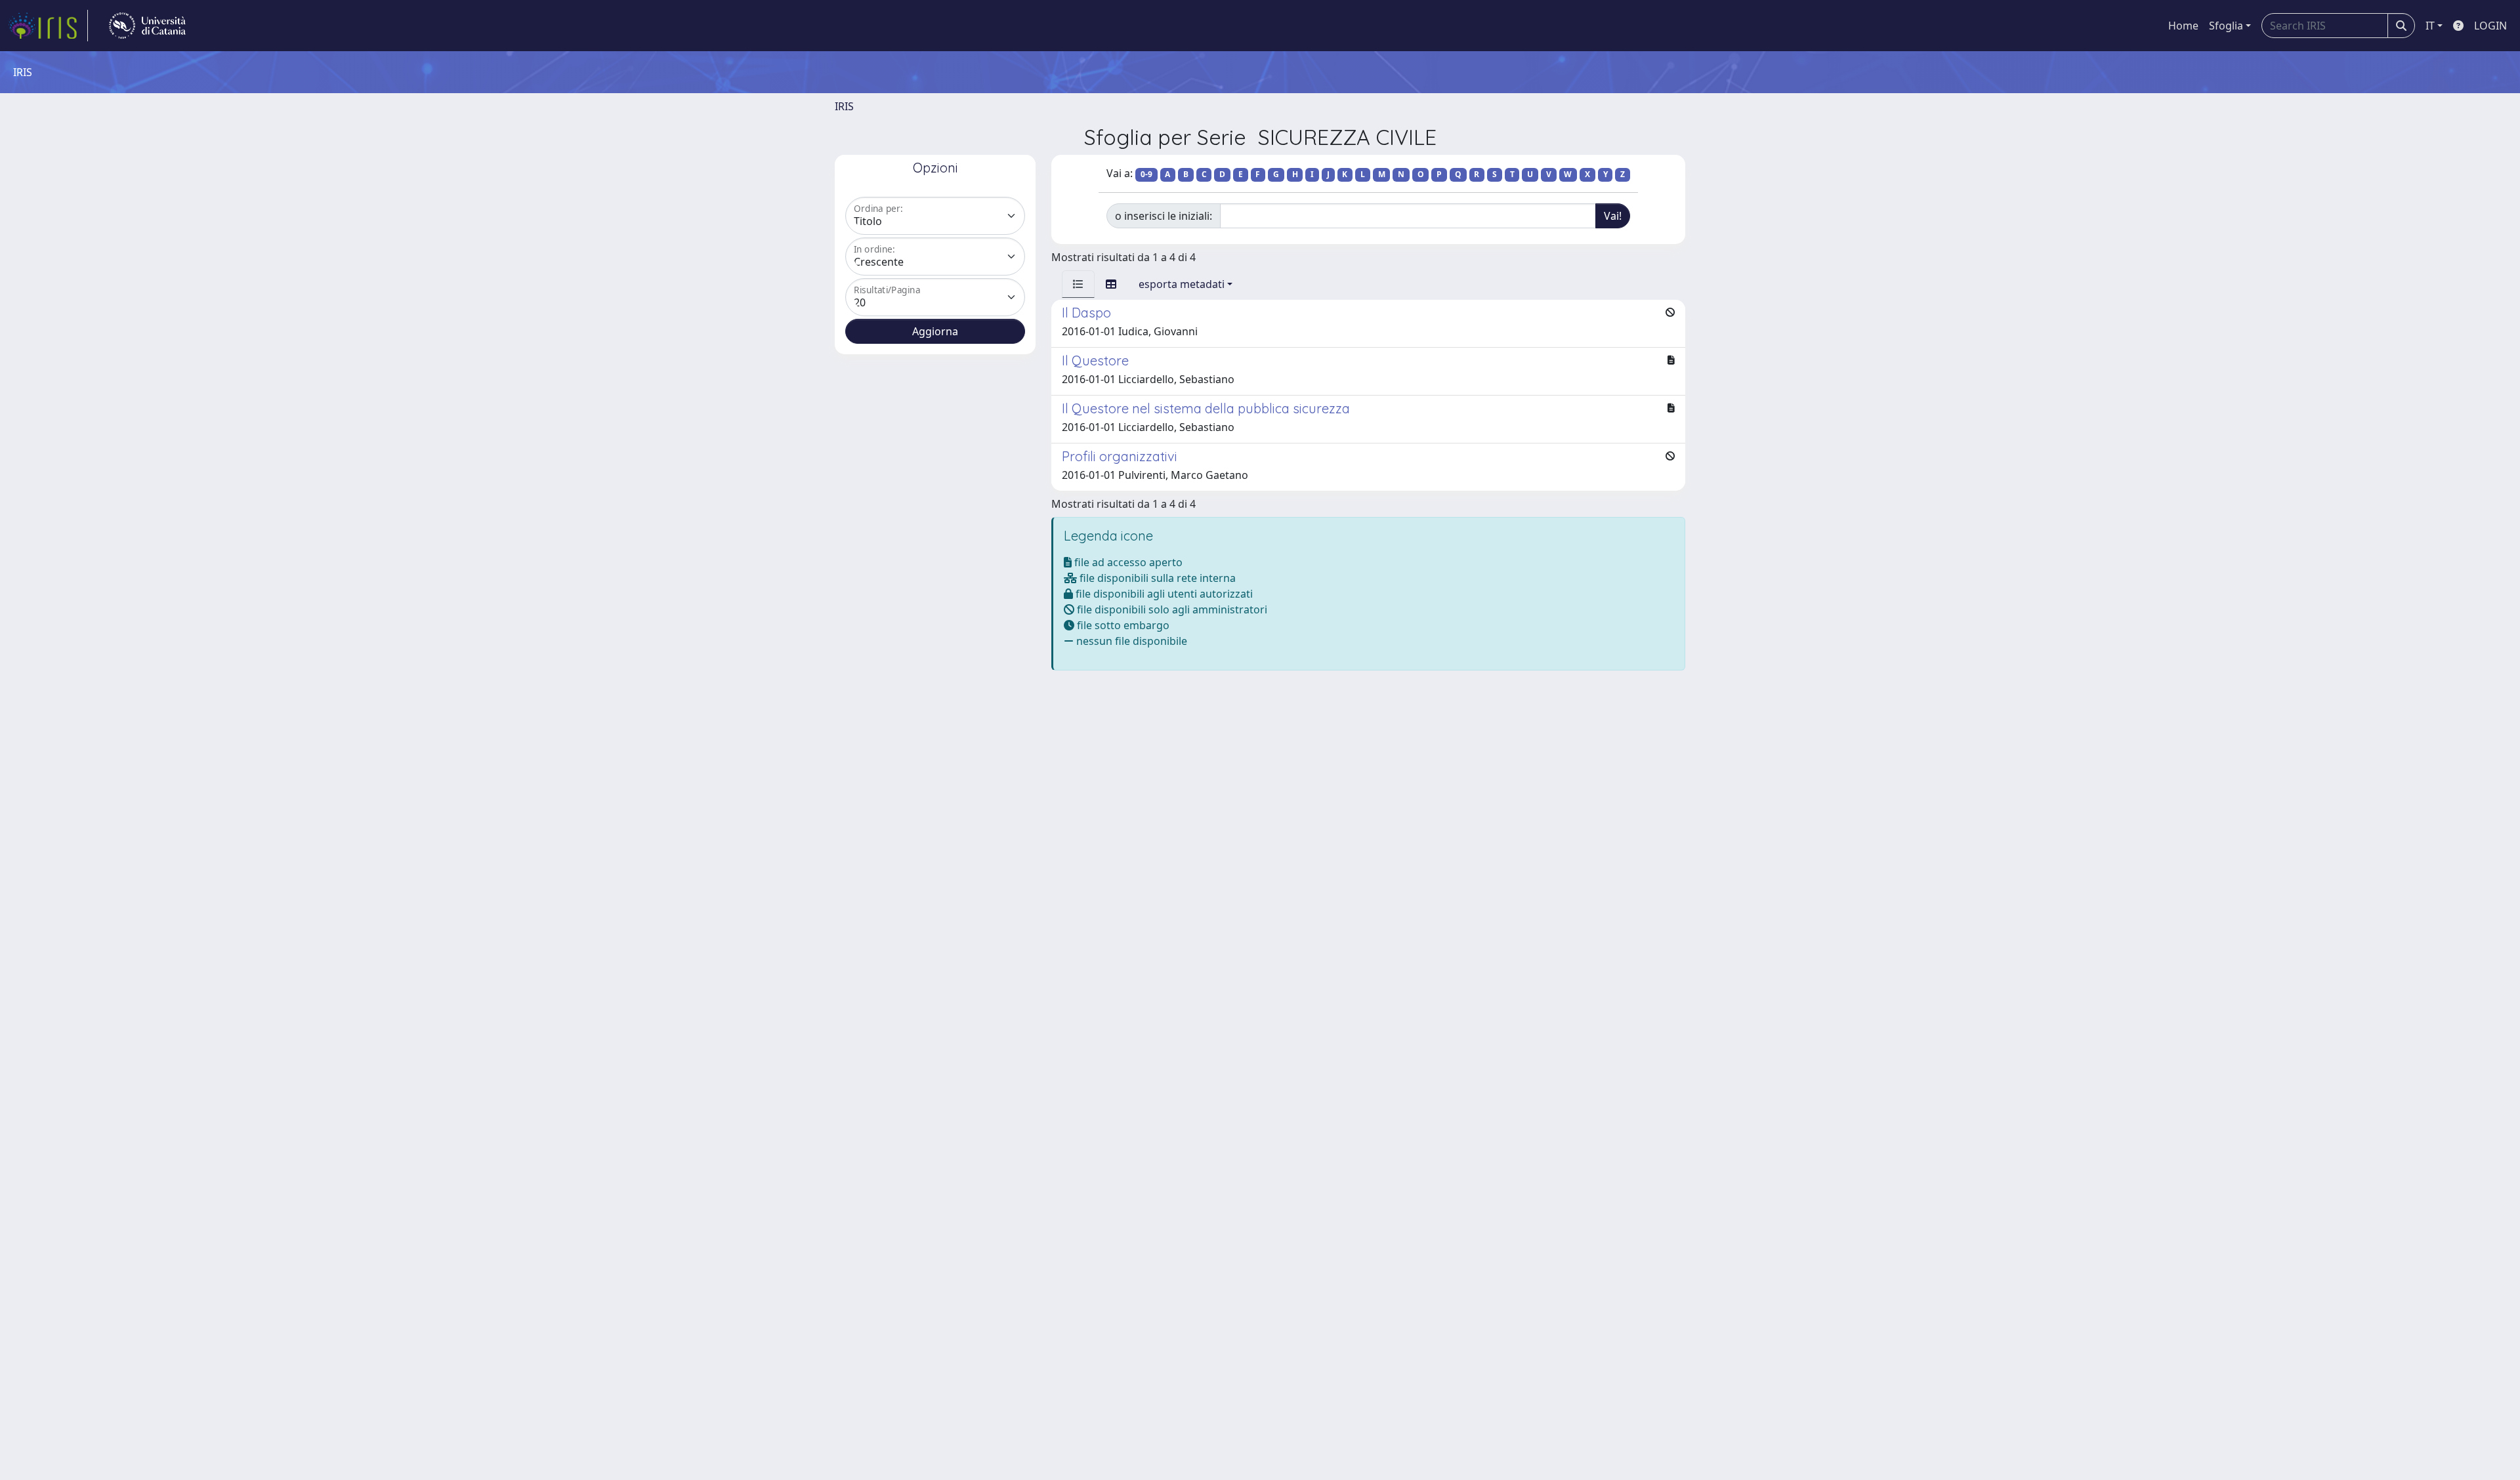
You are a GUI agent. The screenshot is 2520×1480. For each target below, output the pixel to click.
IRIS (844, 106)
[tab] (1078, 284)
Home (2183, 26)
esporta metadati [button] (1182, 284)
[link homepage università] (147, 26)
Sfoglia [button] (2226, 26)
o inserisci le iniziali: (1164, 216)
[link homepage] (48, 26)
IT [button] (2430, 26)
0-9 (1146, 174)
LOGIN (2490, 26)
